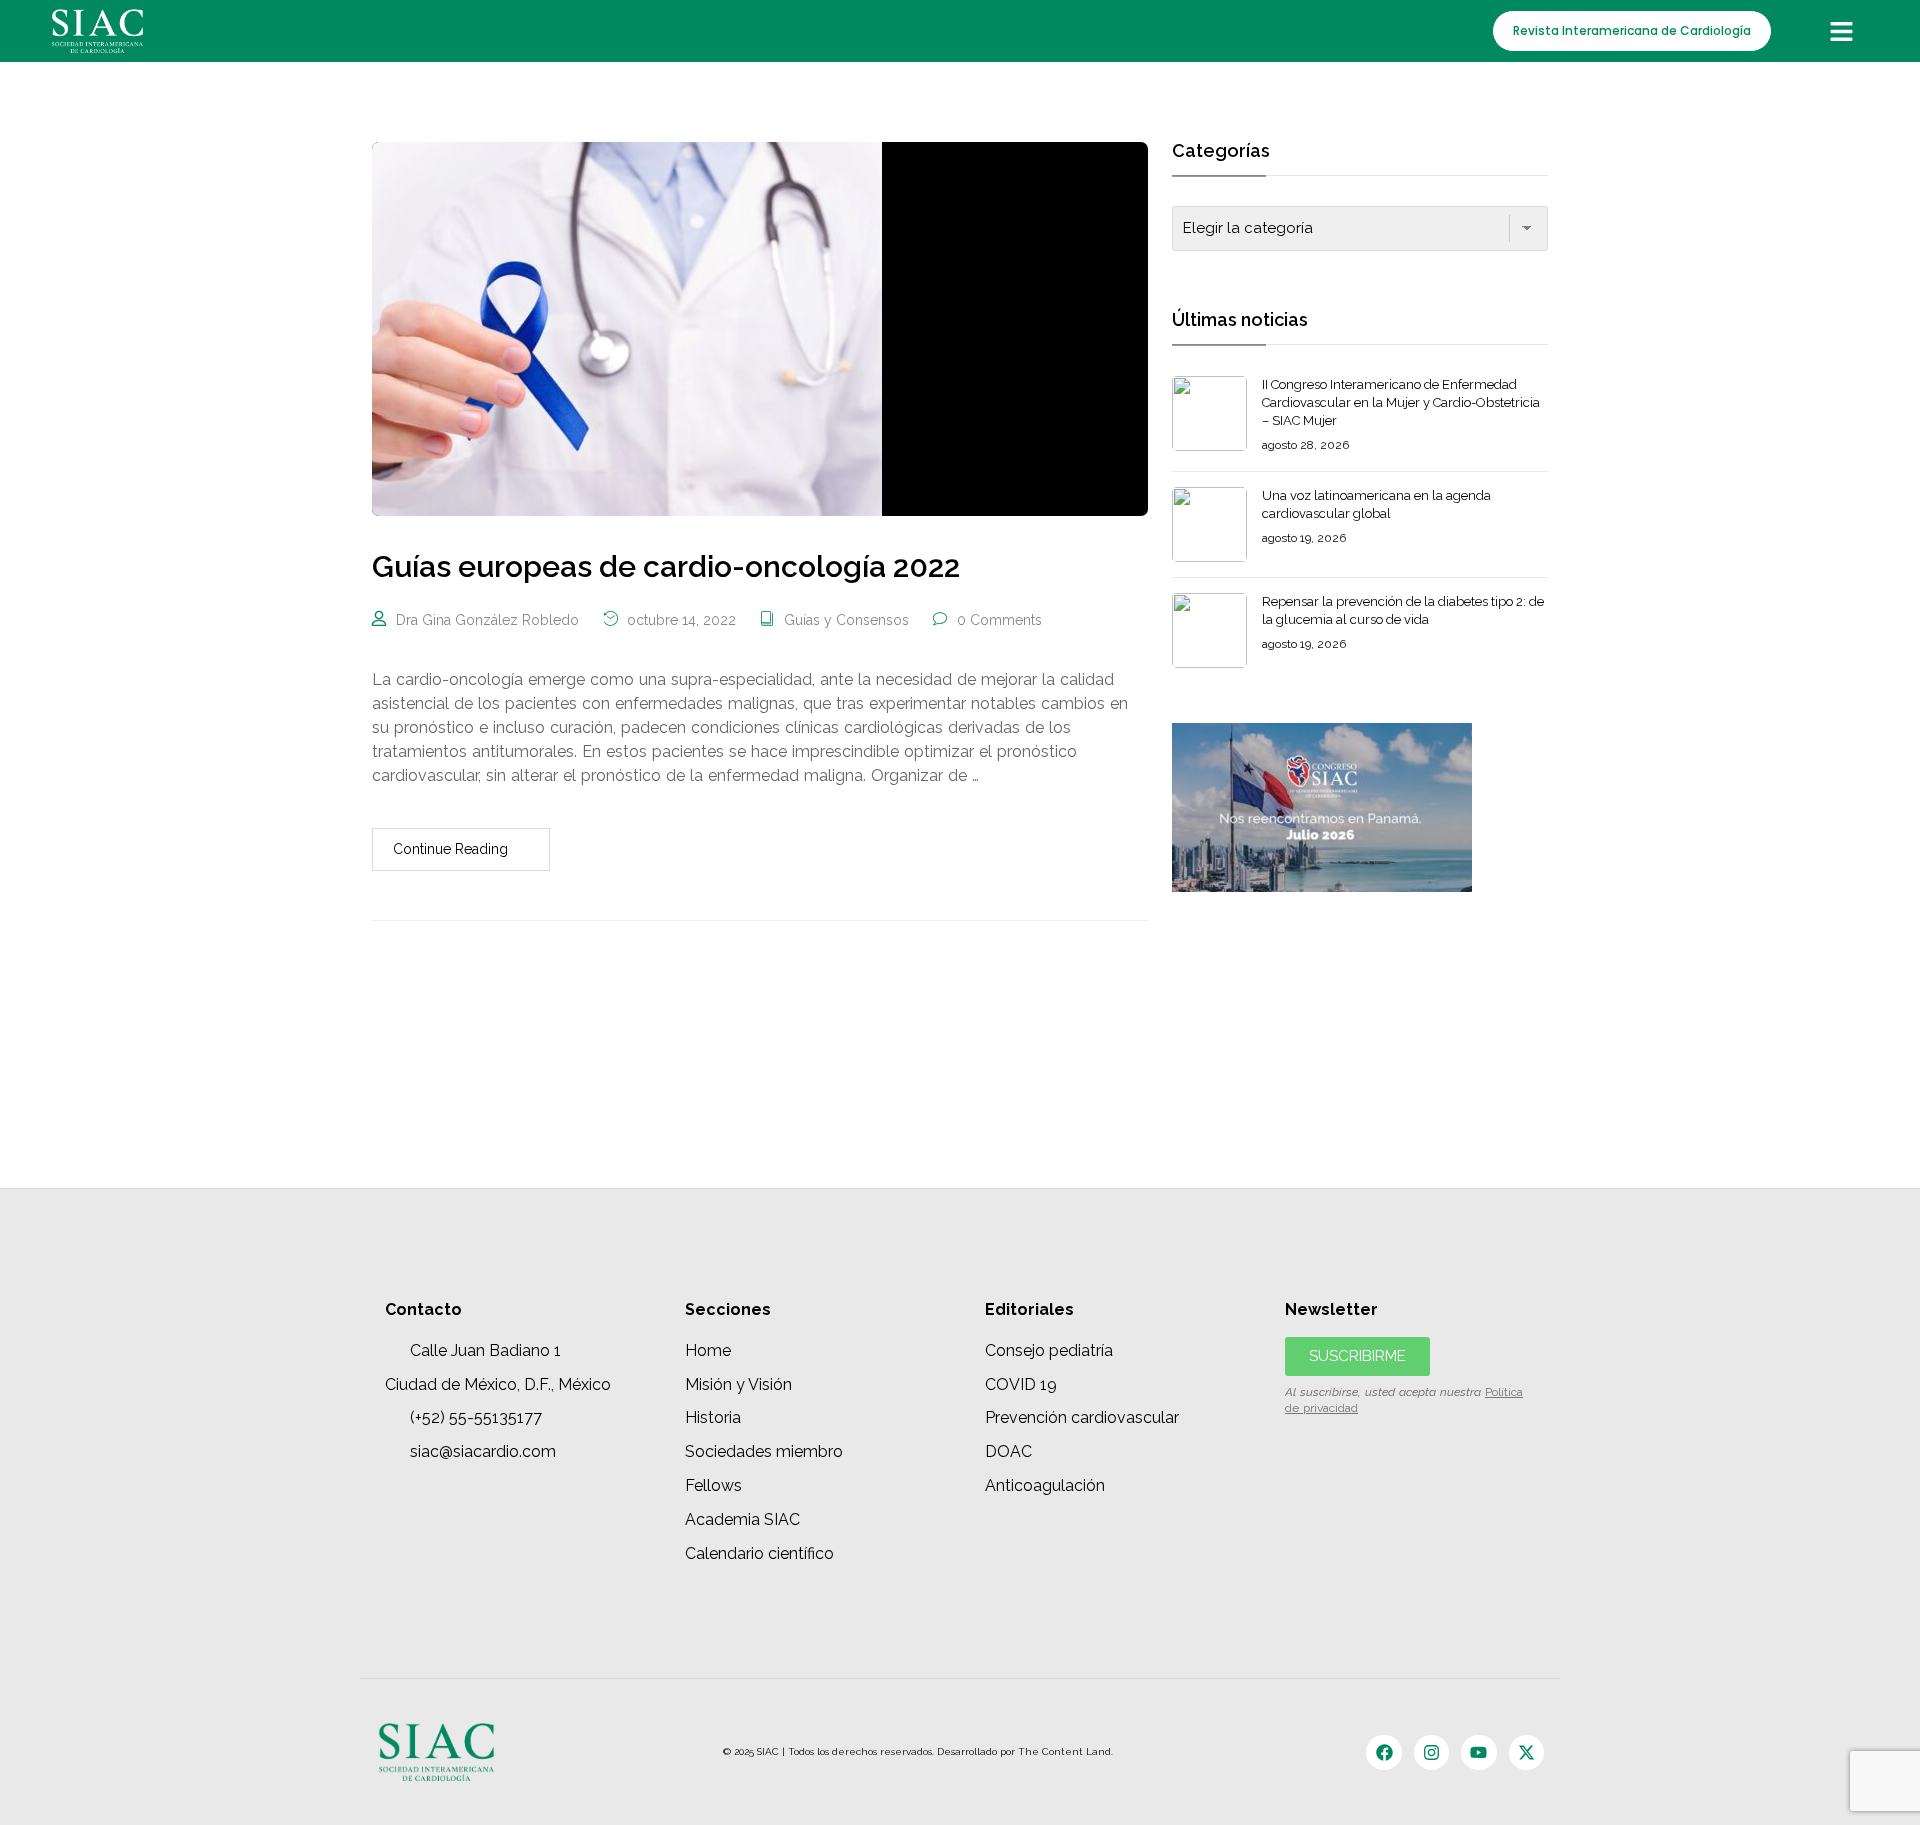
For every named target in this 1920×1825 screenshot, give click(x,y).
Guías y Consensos (846, 620)
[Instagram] (1431, 1752)
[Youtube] (1478, 1752)
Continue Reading (450, 849)
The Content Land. (1067, 1751)
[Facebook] (1383, 1752)
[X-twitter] (1526, 1752)
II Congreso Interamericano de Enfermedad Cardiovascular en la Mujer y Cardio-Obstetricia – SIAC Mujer (1401, 402)
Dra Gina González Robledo (487, 620)
